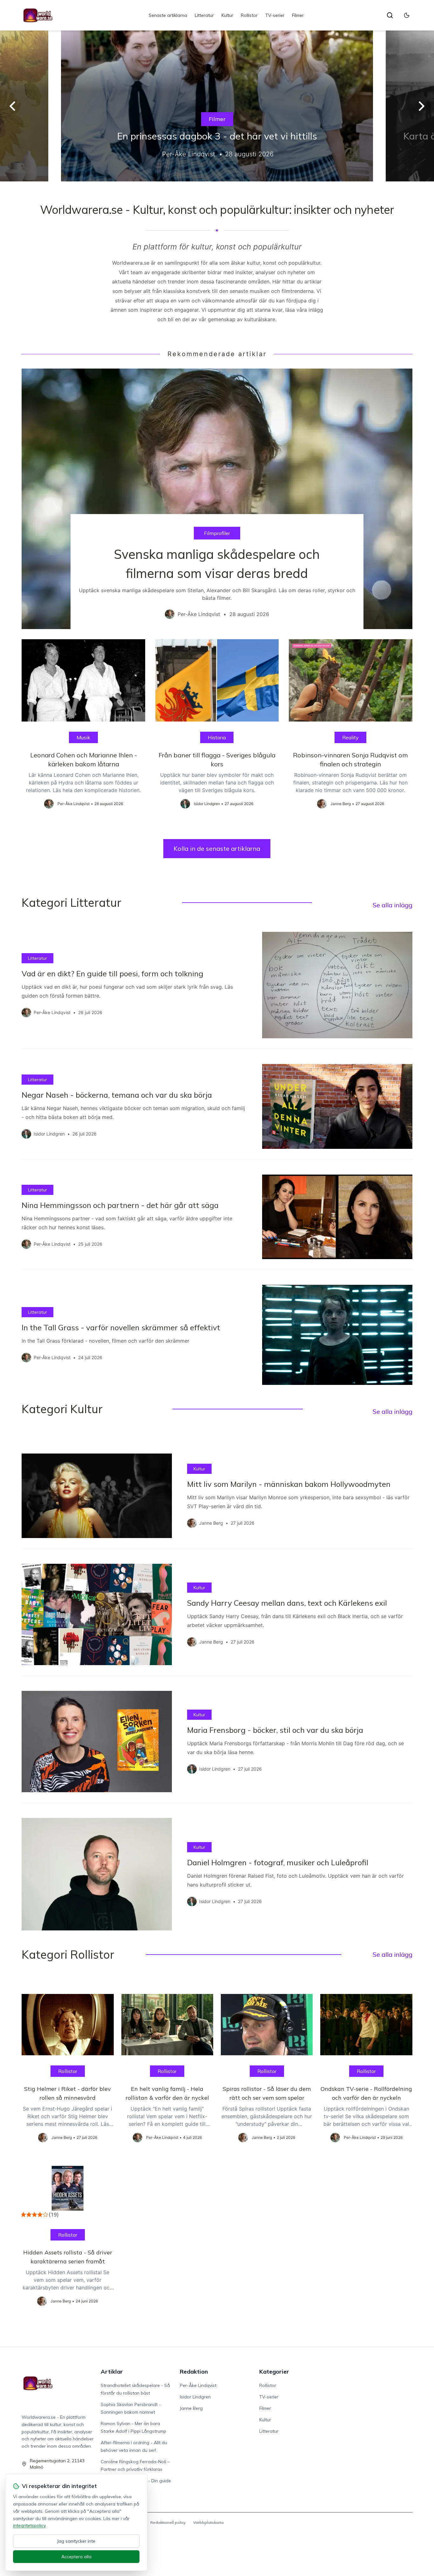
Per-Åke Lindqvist (198, 2385)
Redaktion (194, 2372)
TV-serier (275, 15)
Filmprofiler (217, 533)
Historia (217, 737)
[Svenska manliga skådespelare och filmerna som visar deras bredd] (217, 499)
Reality (350, 737)
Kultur (227, 15)
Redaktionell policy (168, 2522)
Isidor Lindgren (195, 2397)
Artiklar (112, 2372)
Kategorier (274, 2372)
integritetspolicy (29, 2525)
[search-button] (390, 15)
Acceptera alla (76, 2557)
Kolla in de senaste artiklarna (217, 848)
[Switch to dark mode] (407, 15)
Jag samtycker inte (76, 2541)
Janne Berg (191, 2408)
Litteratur (204, 15)
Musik (83, 737)
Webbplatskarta (208, 2522)
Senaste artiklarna (168, 15)
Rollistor (249, 15)
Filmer (298, 15)
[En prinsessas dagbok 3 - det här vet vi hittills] (217, 106)
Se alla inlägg (393, 905)
